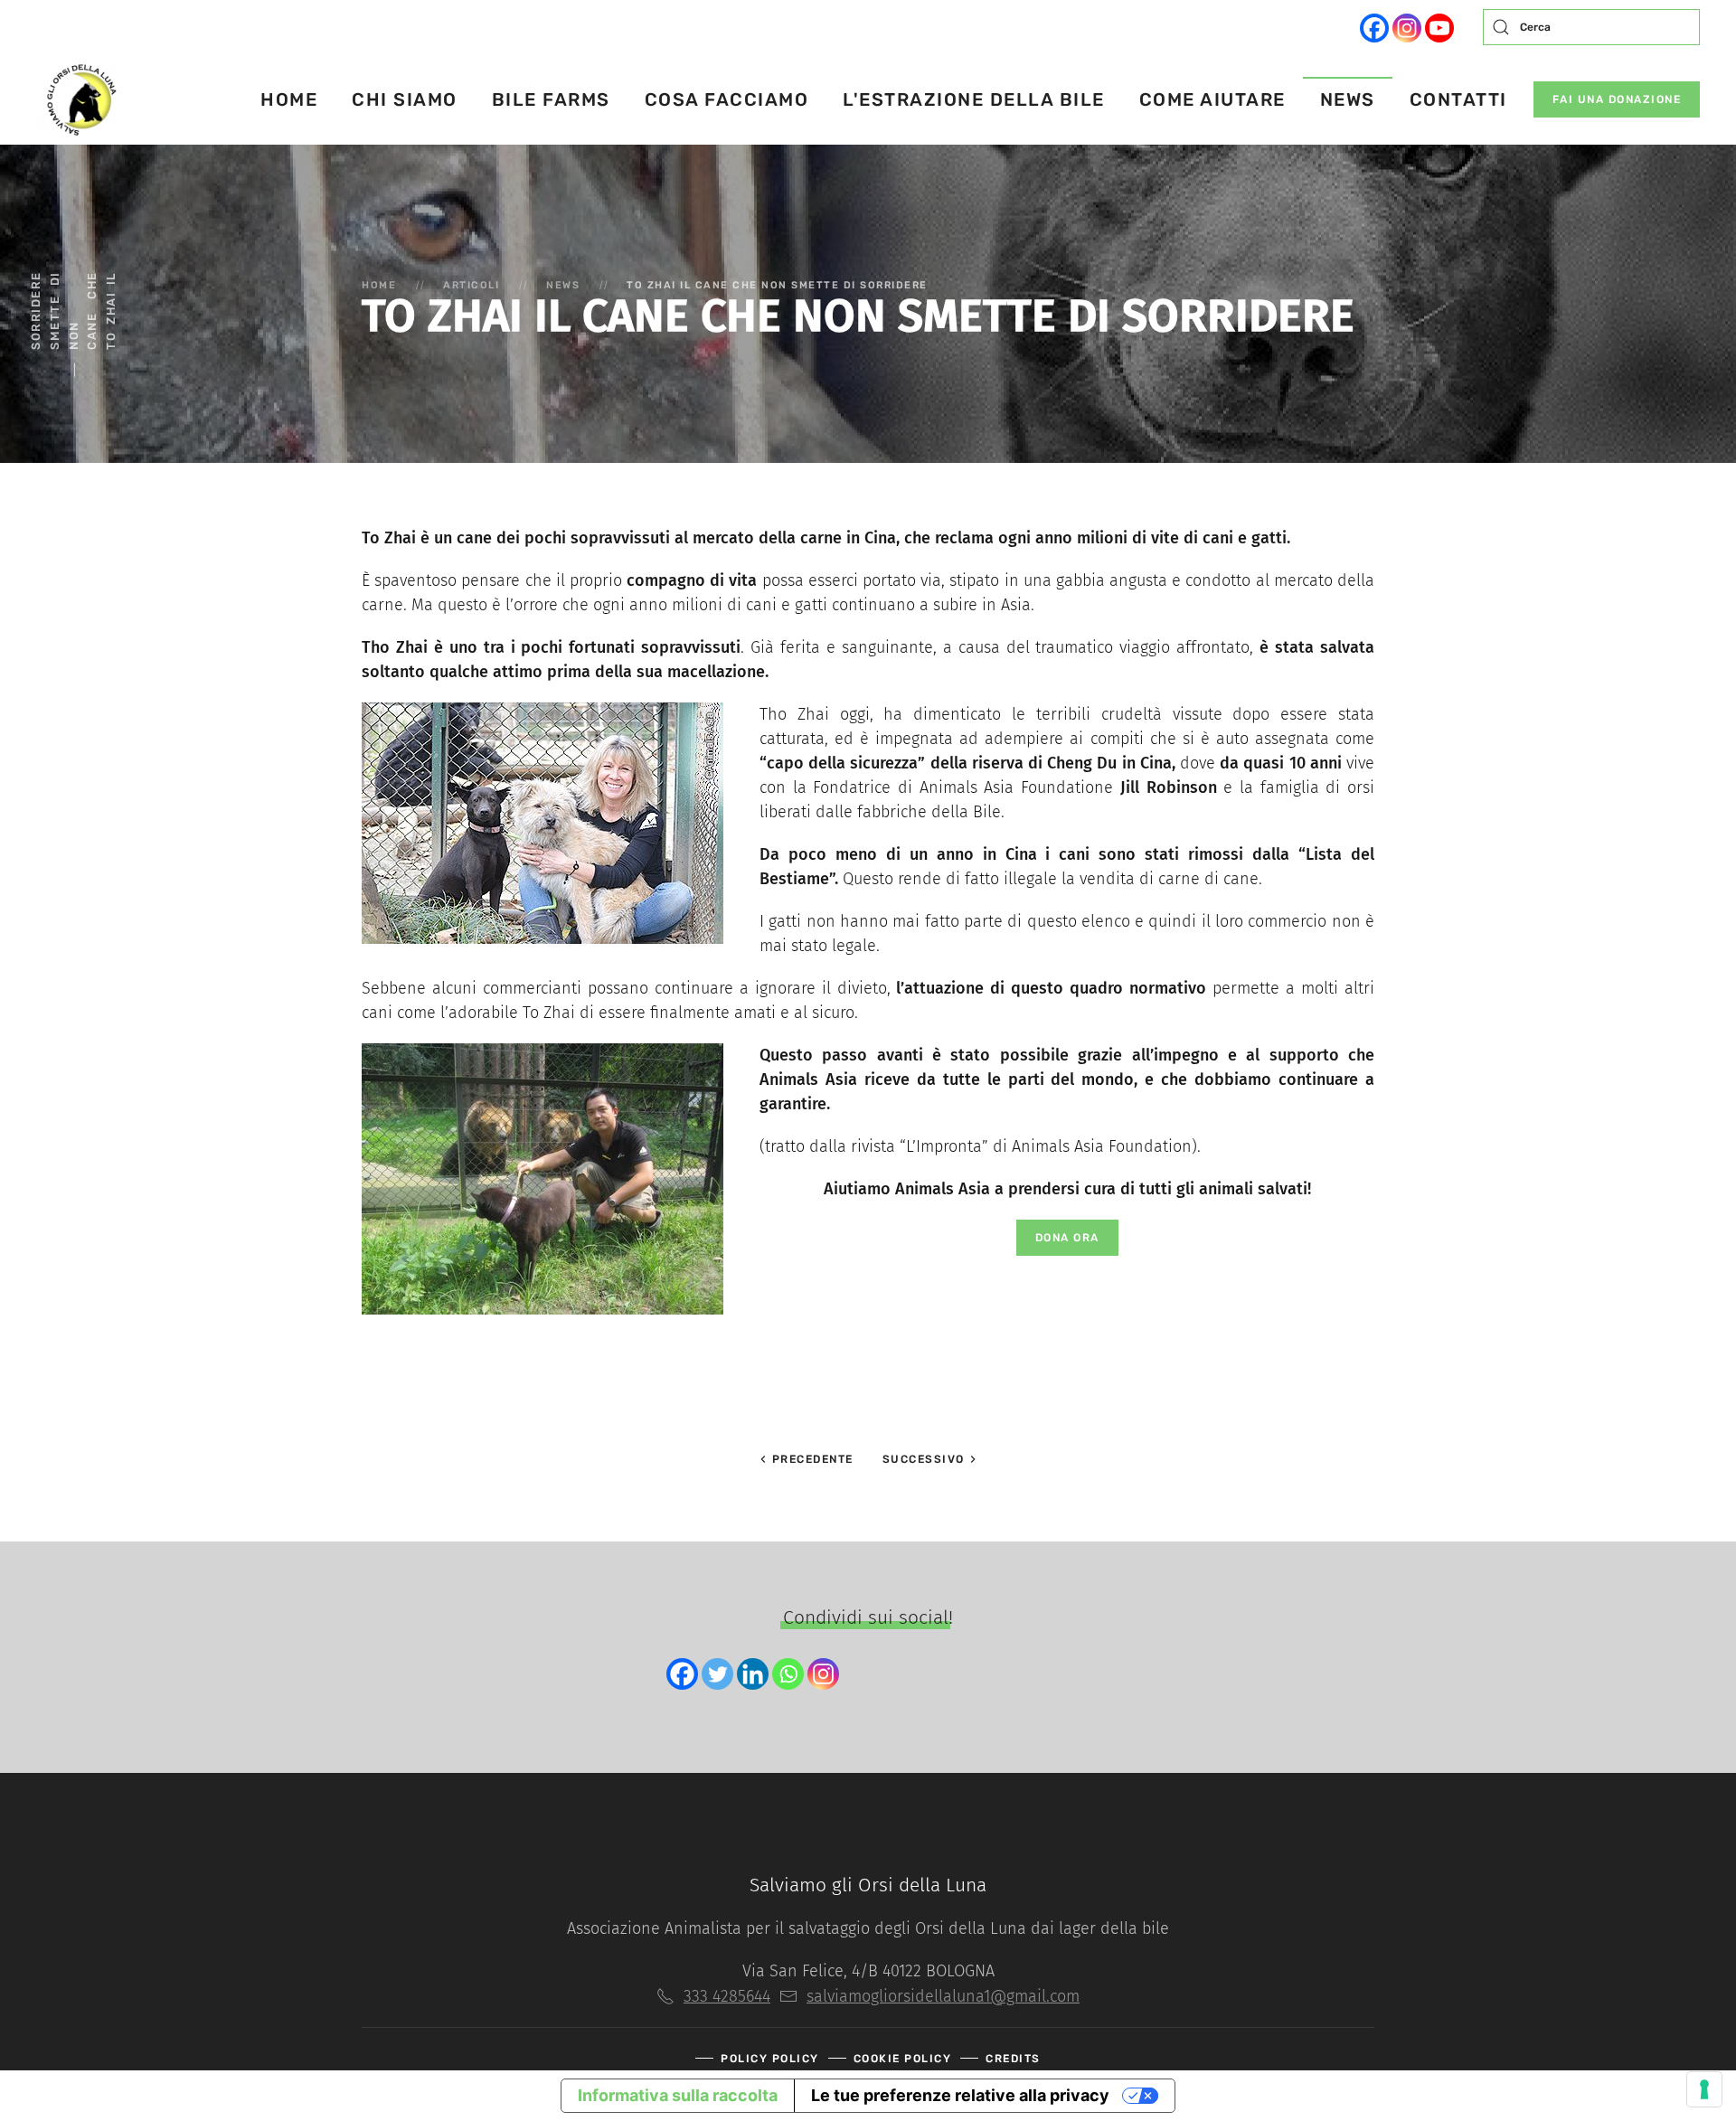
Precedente (811, 1459)
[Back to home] (79, 99)
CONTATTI (1458, 99)
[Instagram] (1407, 28)
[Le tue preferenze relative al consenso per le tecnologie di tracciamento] (1704, 2089)
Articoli (471, 285)
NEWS (1348, 99)
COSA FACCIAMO (727, 99)
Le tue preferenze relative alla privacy (960, 2095)
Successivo (926, 1459)
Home (379, 285)
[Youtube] (1439, 28)
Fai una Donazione (1617, 99)
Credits (1013, 2059)
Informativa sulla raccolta (678, 2095)
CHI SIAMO (405, 99)
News (563, 285)
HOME (289, 99)
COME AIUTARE (1212, 99)
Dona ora (1067, 1238)
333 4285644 (727, 1996)
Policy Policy (770, 2059)
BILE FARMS (551, 99)
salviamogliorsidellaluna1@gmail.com (943, 1996)
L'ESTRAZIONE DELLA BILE (974, 99)
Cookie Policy (903, 2059)
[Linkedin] (753, 1674)
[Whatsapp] (788, 1674)
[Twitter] (717, 1674)
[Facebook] (1374, 28)
